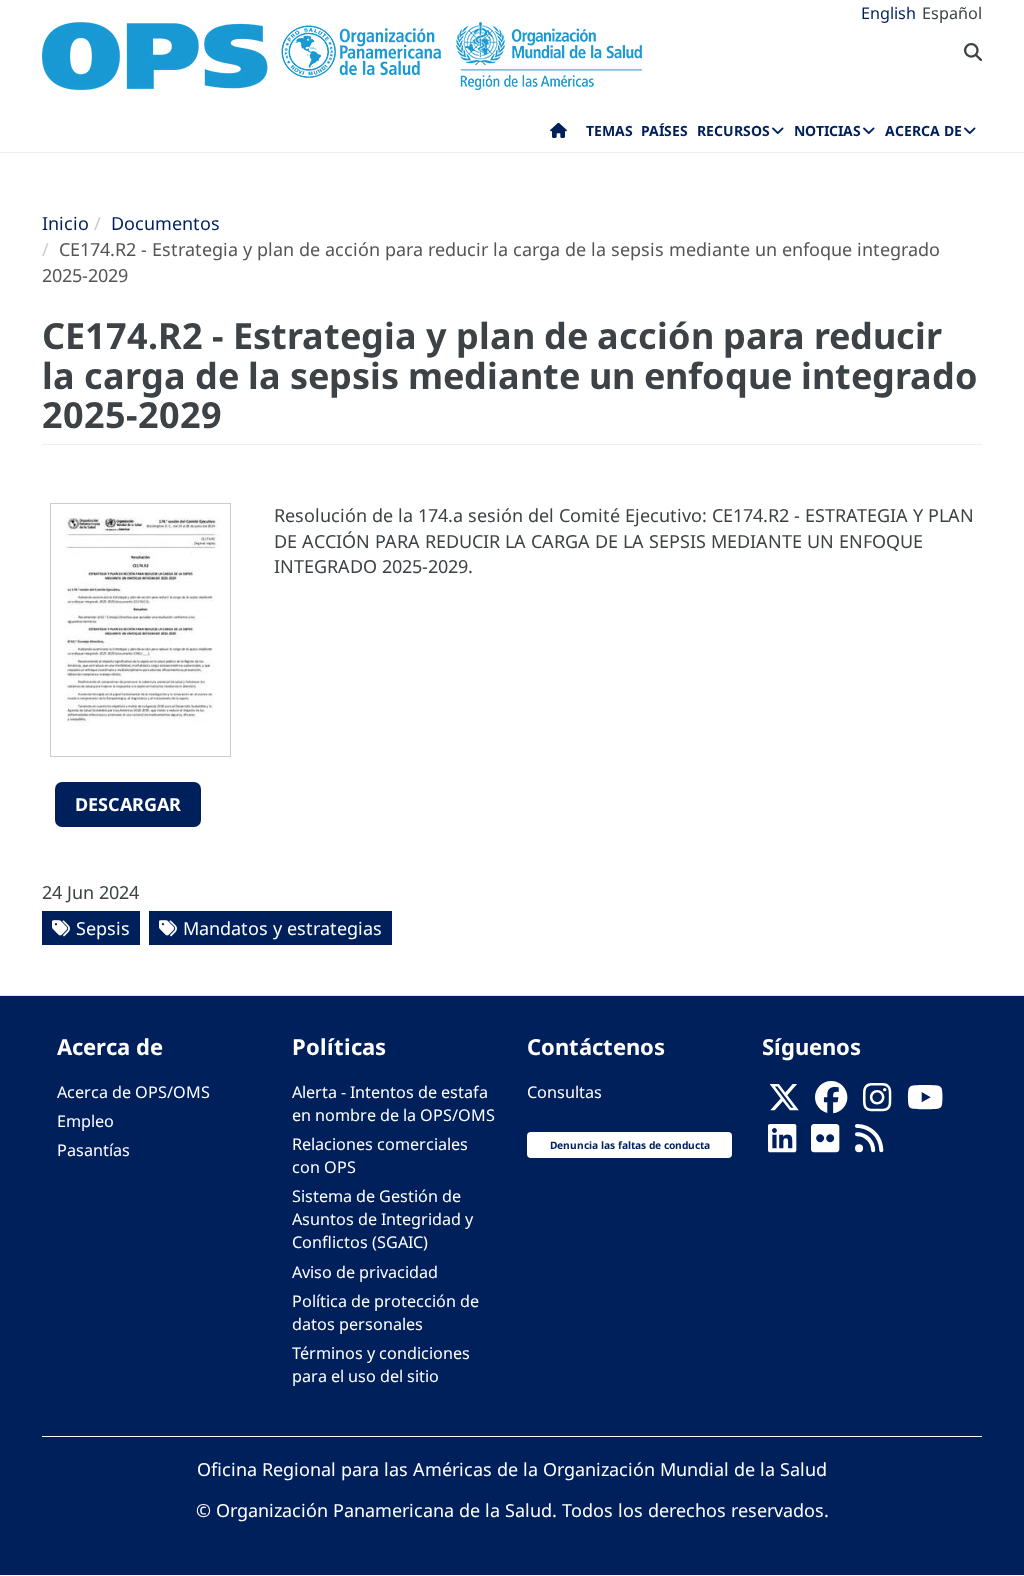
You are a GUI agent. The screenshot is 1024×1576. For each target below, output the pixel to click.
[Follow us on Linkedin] (782, 1144)
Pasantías (93, 1150)
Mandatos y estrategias (282, 928)
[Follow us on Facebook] (831, 1103)
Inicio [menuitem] (558, 135)
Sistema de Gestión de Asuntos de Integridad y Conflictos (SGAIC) (382, 1219)
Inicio (65, 223)
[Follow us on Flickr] (825, 1144)
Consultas (564, 1092)
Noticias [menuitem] (827, 130)
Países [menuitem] (664, 130)
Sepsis (103, 928)
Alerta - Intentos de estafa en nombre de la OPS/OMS (393, 1103)
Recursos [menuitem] (733, 130)
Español (952, 13)
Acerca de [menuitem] (923, 130)
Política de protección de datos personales (385, 1312)
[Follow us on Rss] (869, 1144)
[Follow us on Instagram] (877, 1103)
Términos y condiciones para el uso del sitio (381, 1364)
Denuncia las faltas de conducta (630, 1145)
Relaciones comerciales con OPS (380, 1155)
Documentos (165, 223)
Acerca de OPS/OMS (133, 1092)
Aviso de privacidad (365, 1272)
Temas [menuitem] (609, 130)
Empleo (85, 1121)
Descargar (128, 804)
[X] (784, 1103)
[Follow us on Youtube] (925, 1103)
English (888, 13)
